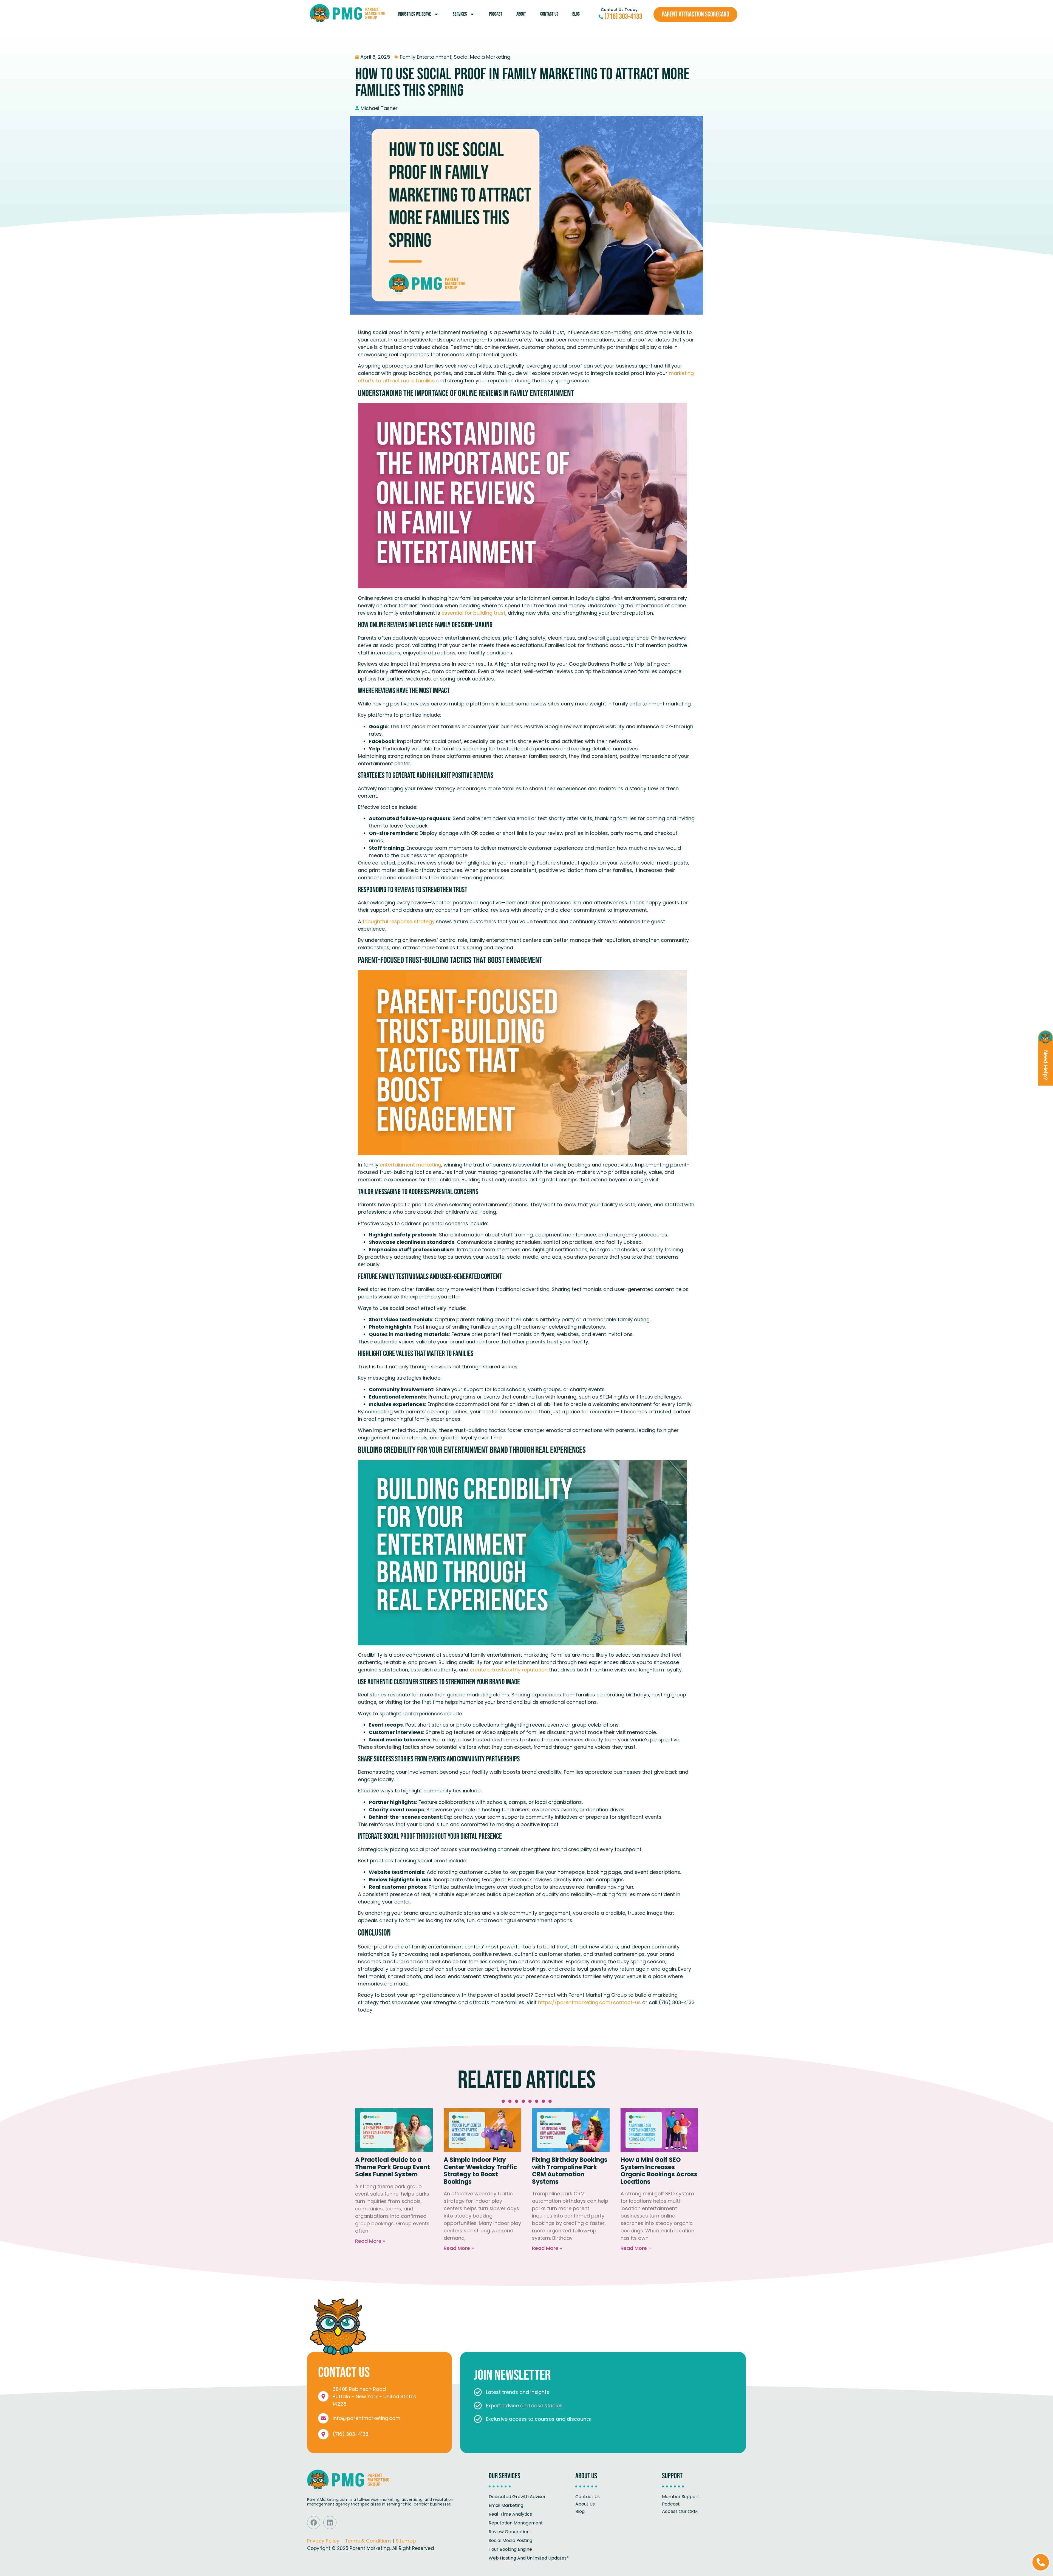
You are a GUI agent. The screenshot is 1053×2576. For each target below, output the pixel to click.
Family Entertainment (426, 57)
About (521, 14)
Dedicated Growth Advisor (517, 2497)
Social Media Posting (510, 2540)
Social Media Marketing (482, 57)
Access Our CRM (680, 2511)
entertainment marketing (410, 1165)
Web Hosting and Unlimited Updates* (529, 2558)
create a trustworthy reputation (508, 1670)
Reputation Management (516, 2523)
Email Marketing (506, 2505)
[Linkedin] (330, 2523)
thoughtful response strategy (398, 921)
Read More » (370, 2241)
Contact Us (549, 14)
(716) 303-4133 (351, 2434)
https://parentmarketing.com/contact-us (589, 2002)
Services (460, 14)
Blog (576, 14)
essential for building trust (473, 613)
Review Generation (509, 2532)
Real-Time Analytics (510, 2514)
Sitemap (406, 2541)
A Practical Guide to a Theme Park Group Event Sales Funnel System (393, 2167)
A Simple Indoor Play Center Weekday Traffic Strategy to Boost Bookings (480, 2171)
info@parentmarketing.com (366, 2418)
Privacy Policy (323, 2541)
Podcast (496, 14)
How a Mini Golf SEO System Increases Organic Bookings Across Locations (659, 2171)
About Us (585, 2504)
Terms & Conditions (368, 2541)
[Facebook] (314, 2523)
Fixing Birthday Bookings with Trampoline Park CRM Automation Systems (570, 2171)
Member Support (681, 2497)
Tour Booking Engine (510, 2549)
